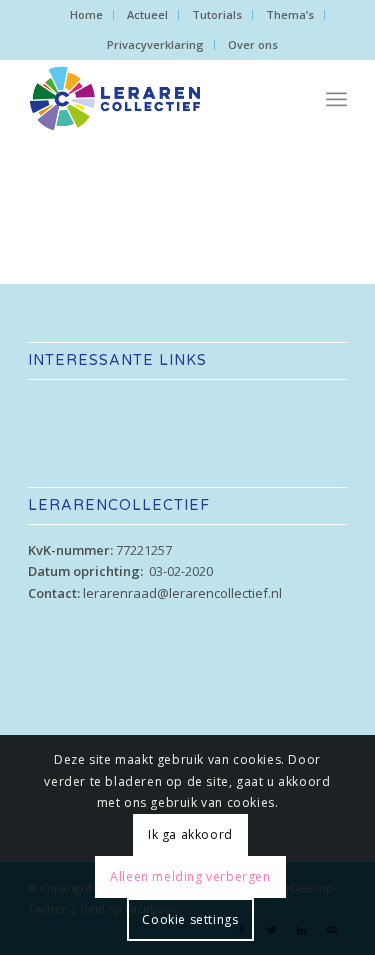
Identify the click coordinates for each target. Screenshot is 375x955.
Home (86, 14)
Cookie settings (190, 919)
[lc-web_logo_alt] (155, 99)
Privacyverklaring (155, 44)
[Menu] (336, 99)
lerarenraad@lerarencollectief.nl (182, 593)
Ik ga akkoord (190, 834)
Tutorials (217, 14)
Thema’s (290, 14)
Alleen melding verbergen (190, 876)
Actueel (147, 14)
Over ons (253, 44)
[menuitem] (87, 15)
